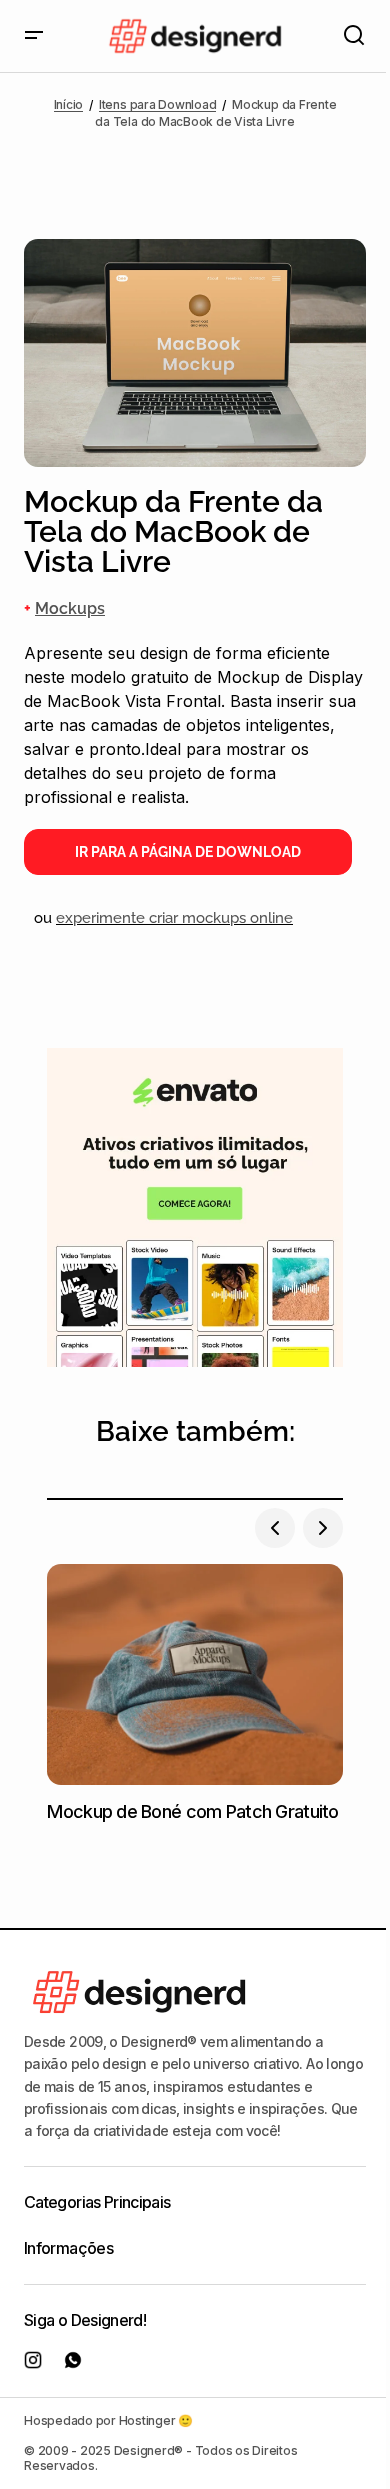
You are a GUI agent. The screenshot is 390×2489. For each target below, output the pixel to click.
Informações (68, 2248)
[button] (34, 36)
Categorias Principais (97, 2202)
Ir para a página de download (188, 852)
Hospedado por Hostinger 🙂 (108, 2420)
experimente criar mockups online (174, 918)
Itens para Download (157, 104)
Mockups (70, 608)
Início (69, 104)
